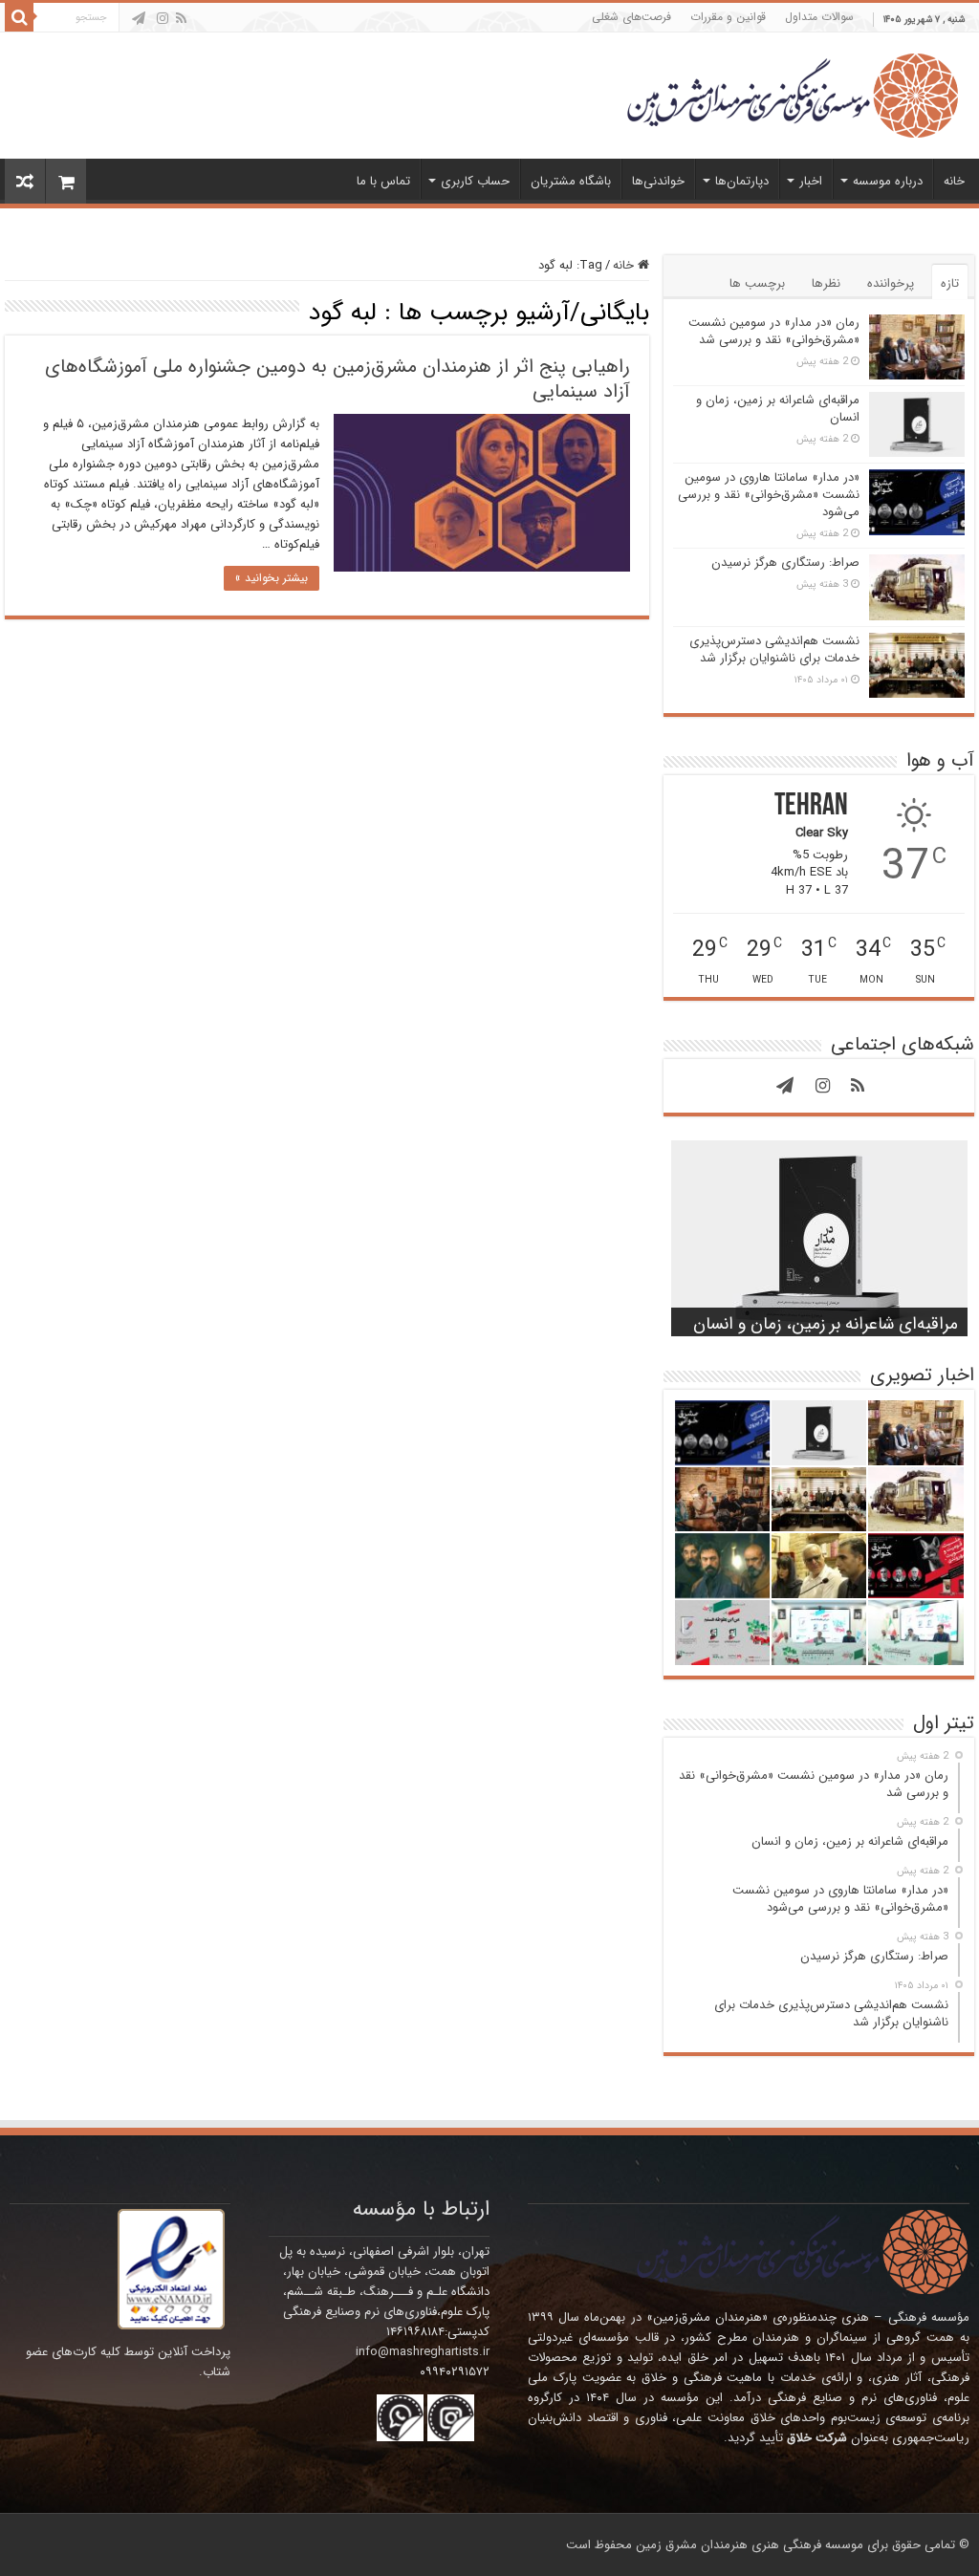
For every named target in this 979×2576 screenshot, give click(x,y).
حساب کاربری (475, 181)
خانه (954, 181)
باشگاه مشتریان (571, 181)
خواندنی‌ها (658, 181)
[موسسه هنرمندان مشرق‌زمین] (793, 94)
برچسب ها (757, 283)
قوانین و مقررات (728, 17)
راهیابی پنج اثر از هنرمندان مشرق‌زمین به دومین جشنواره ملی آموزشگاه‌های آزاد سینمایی (337, 379)
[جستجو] (19, 17)
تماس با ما (383, 181)
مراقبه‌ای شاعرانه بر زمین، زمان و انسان (778, 409)
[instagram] (163, 18)
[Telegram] (139, 18)
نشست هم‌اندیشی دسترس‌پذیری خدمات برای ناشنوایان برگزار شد (774, 649)
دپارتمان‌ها (742, 181)
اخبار (811, 181)
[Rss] (181, 18)
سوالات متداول (819, 17)
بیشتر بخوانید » (272, 578)
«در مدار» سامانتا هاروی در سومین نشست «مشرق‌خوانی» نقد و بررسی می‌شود (769, 495)
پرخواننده (891, 283)
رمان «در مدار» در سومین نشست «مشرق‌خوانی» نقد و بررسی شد (774, 331)
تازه (950, 283)
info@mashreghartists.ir (423, 2352)
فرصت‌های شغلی (631, 17)
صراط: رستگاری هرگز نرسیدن (785, 563)
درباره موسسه (888, 181)
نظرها (826, 283)
